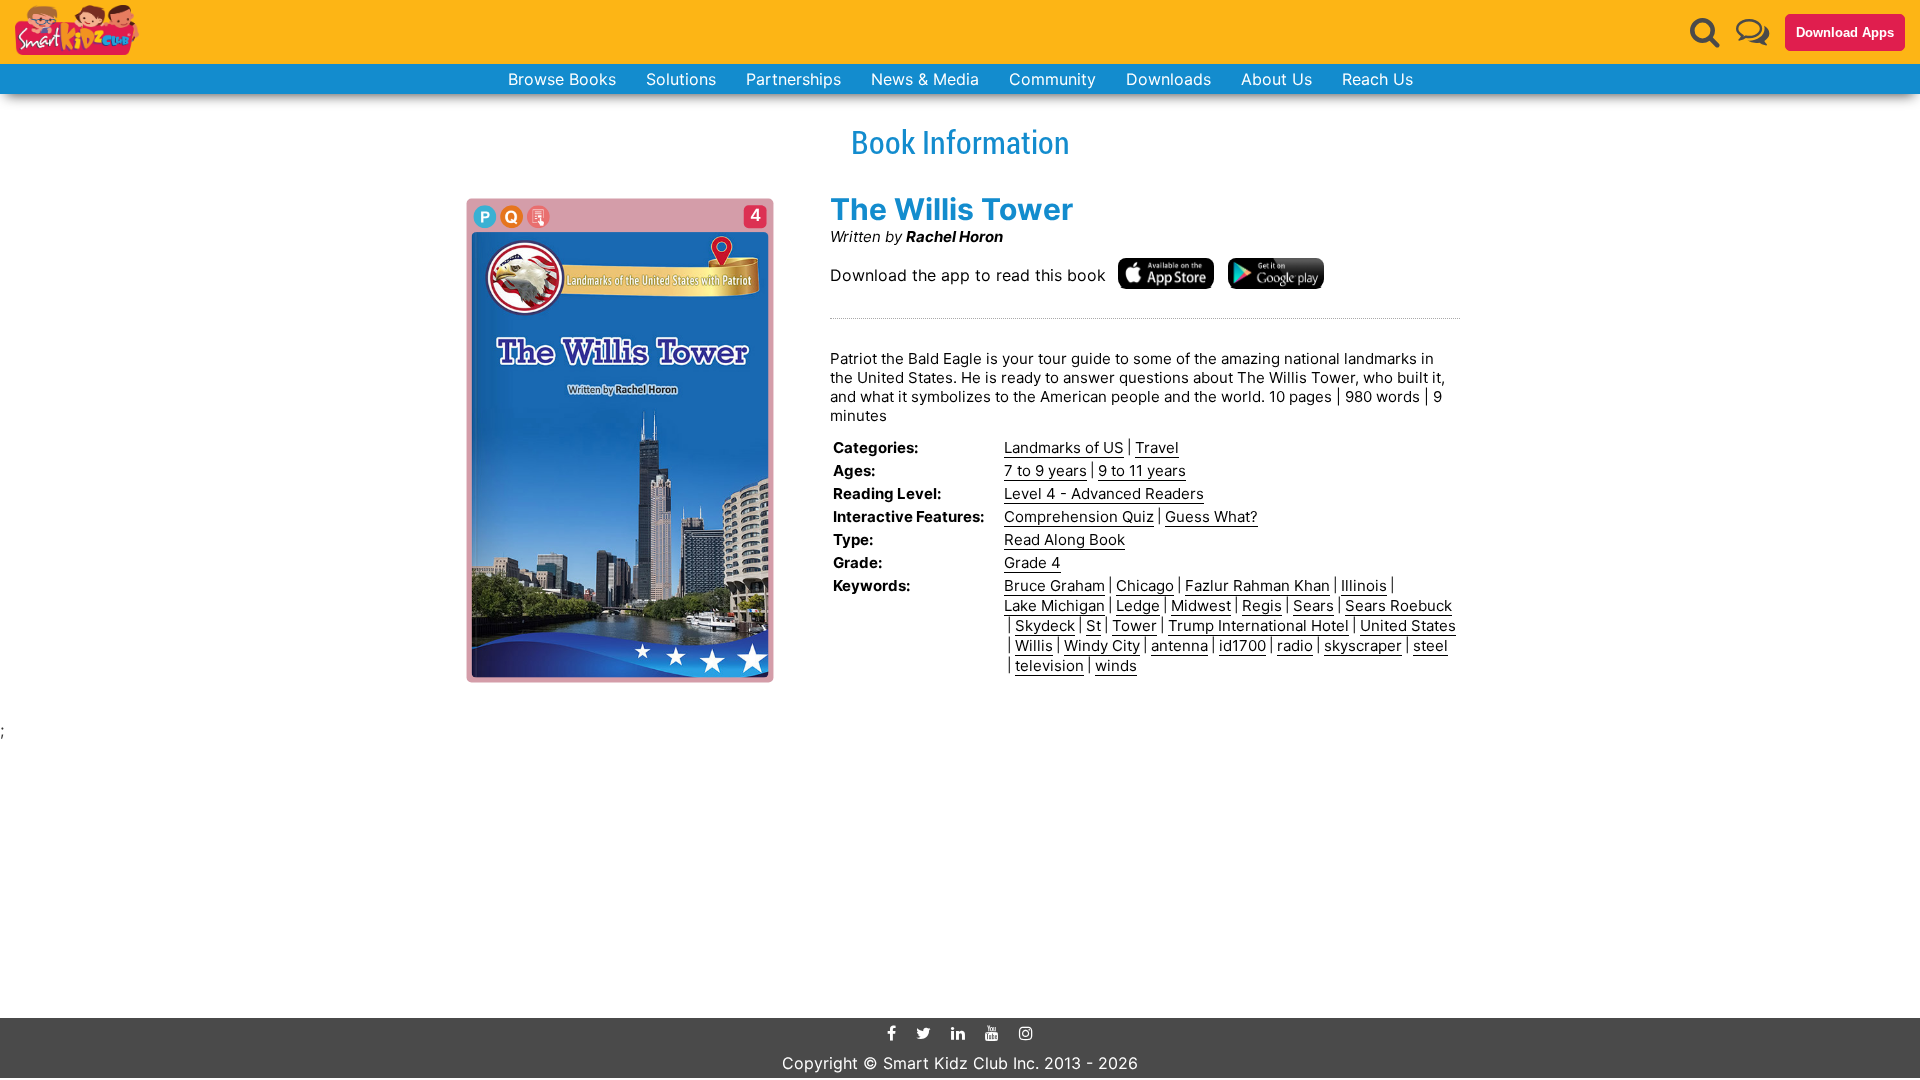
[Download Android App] (1276, 272)
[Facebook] (891, 1033)
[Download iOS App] (1166, 272)
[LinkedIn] (958, 1033)
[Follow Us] (1752, 31)
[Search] (1705, 32)
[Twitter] (923, 1033)
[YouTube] (992, 1033)
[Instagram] (1026, 1033)
